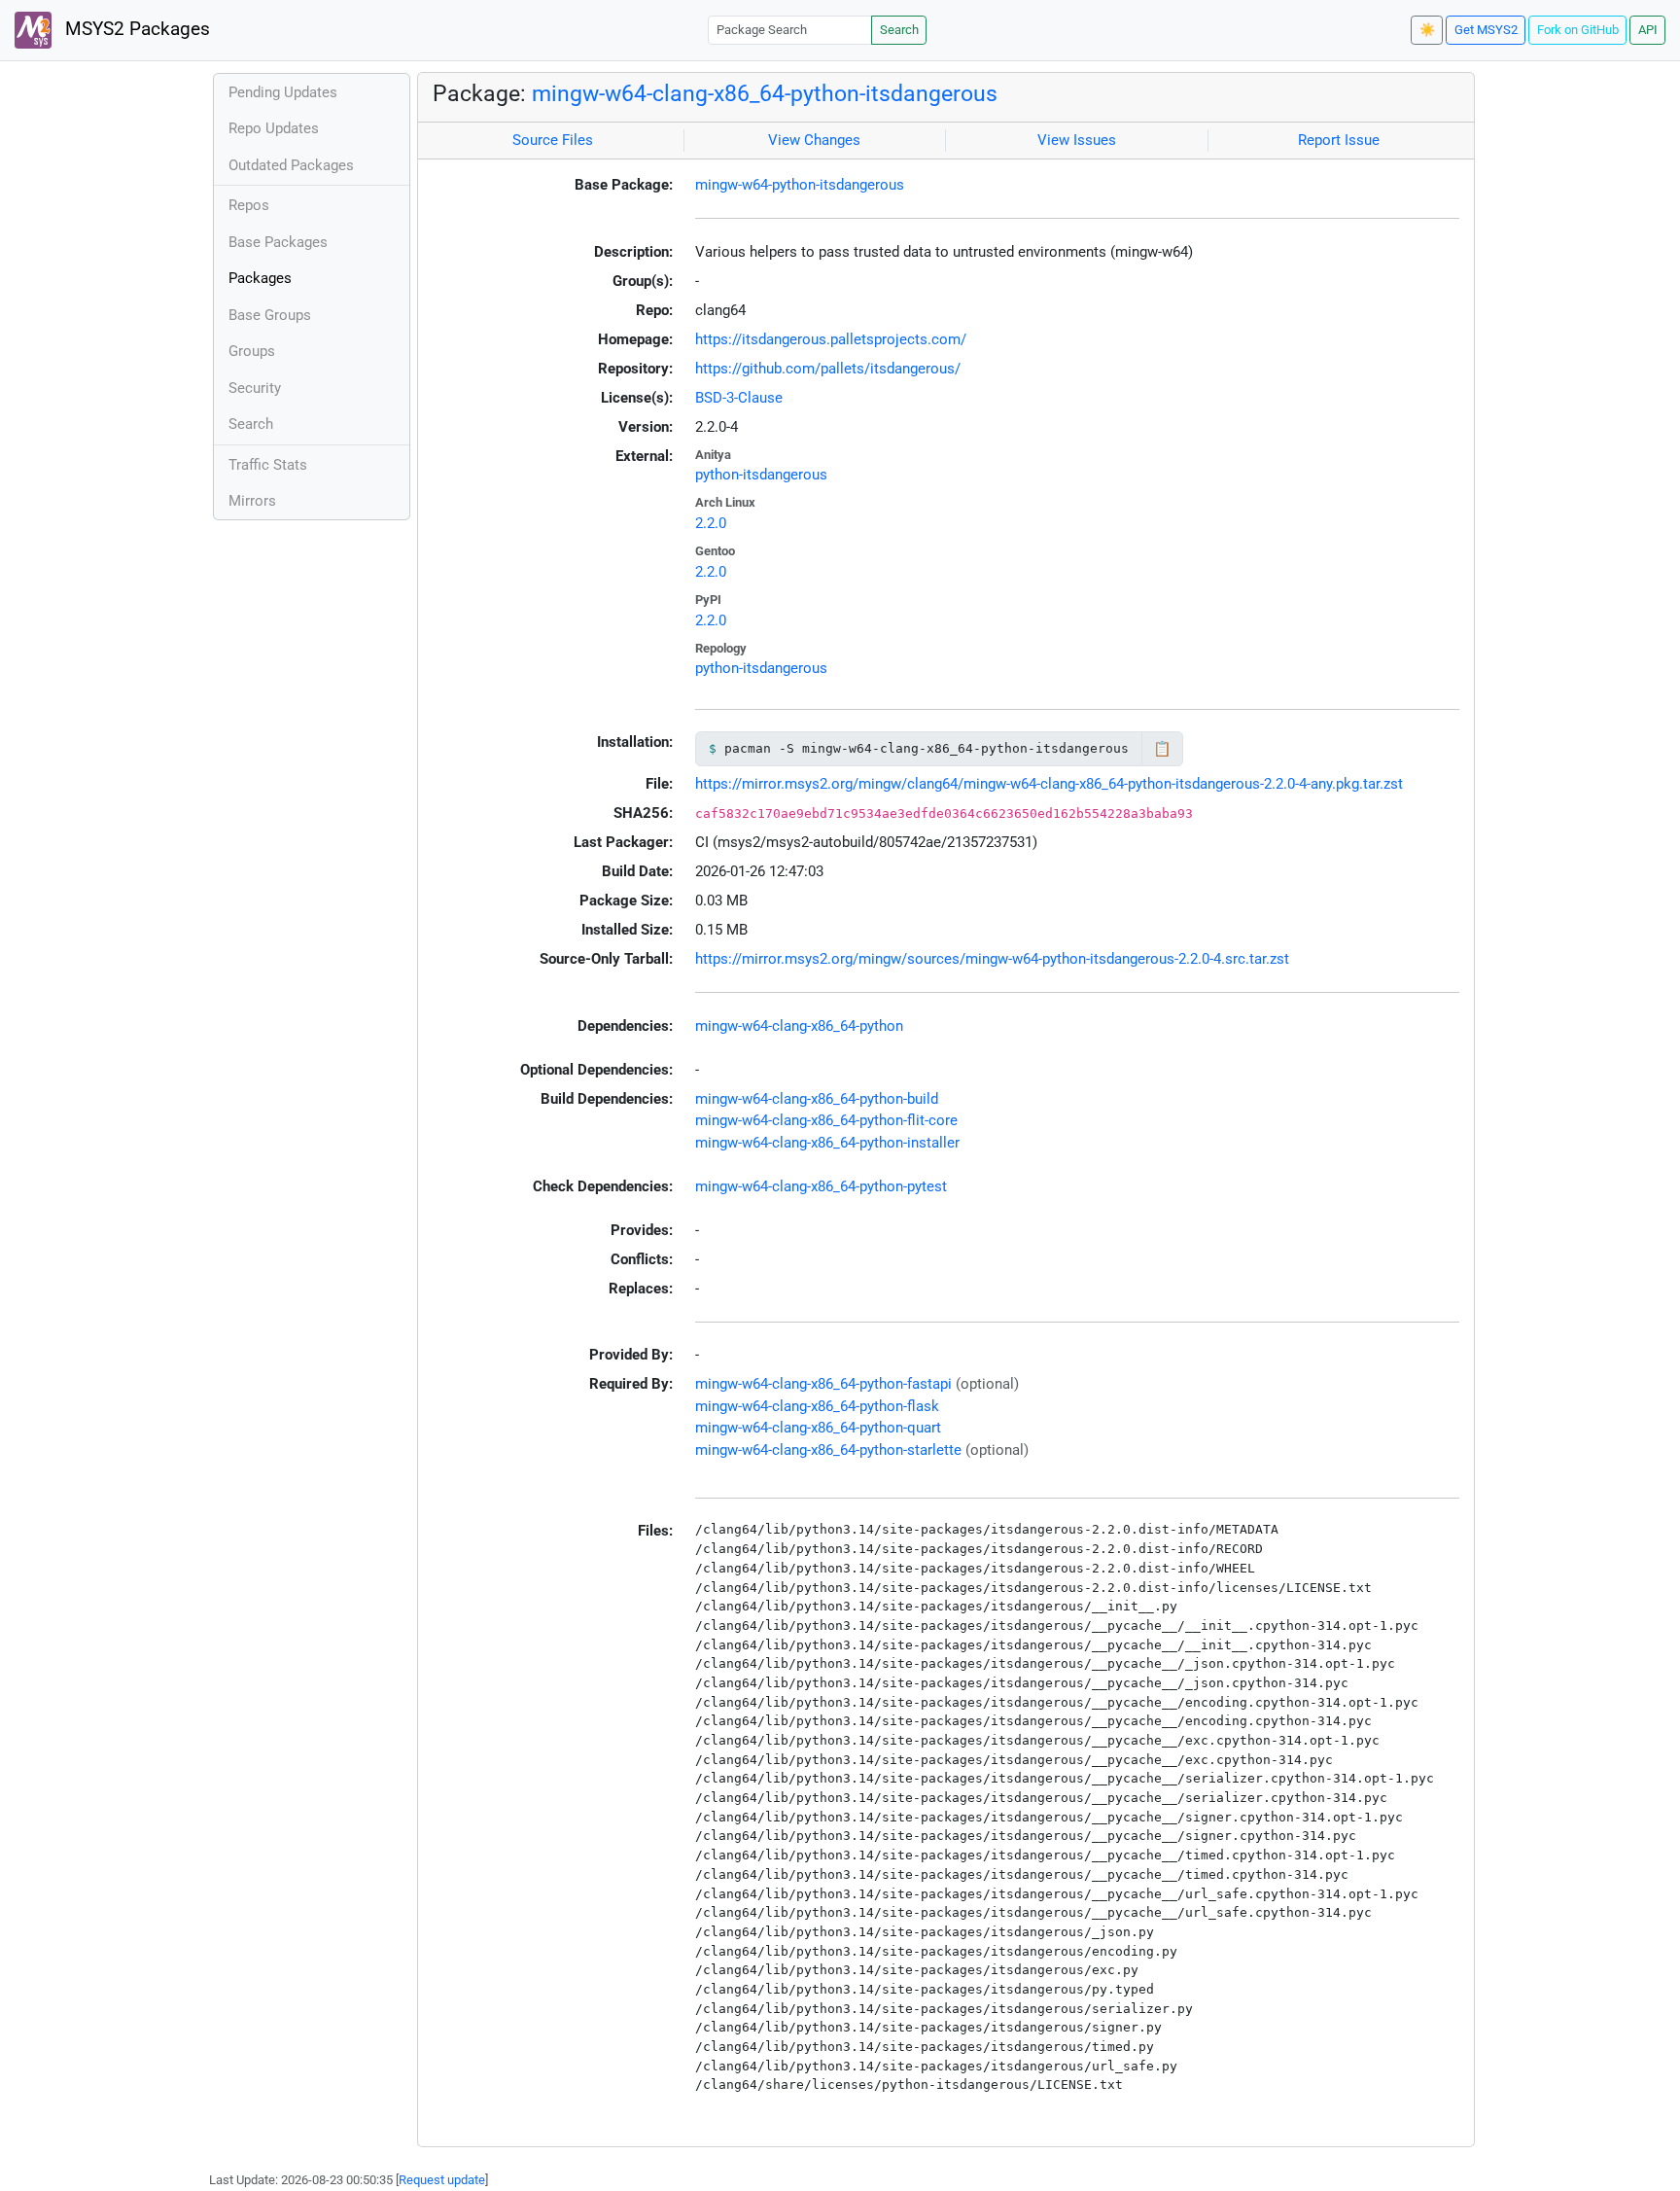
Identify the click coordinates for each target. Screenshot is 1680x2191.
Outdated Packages (291, 165)
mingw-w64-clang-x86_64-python (799, 1026)
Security (255, 388)
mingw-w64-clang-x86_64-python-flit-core (826, 1120)
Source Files (553, 140)
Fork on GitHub (1578, 30)
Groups (252, 351)
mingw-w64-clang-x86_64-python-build (817, 1099)
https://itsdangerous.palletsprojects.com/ (831, 339)
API (1648, 30)
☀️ (1427, 30)
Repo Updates (274, 128)
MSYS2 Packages (135, 29)
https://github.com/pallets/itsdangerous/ (828, 369)
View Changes (814, 140)
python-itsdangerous (761, 475)
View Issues (1077, 140)
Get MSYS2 (1486, 30)
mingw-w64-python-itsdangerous (800, 185)
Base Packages (278, 242)
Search (899, 30)
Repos (249, 205)
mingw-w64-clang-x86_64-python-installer (827, 1143)
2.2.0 (711, 523)
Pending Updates (283, 92)
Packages (260, 278)
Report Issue (1339, 140)
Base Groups (270, 315)
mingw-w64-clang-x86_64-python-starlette (828, 1450)
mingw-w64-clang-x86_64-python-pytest (821, 1186)
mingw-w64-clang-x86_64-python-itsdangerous (765, 93)
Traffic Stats (268, 465)
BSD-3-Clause (739, 398)
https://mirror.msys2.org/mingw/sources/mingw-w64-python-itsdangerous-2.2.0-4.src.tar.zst (992, 959)
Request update (442, 2180)
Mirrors (252, 501)
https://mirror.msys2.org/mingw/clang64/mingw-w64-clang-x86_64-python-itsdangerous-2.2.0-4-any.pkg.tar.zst (1049, 784)
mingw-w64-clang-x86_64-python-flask (817, 1406)
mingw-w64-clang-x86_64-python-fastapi (823, 1384)
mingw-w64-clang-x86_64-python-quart (818, 1428)
